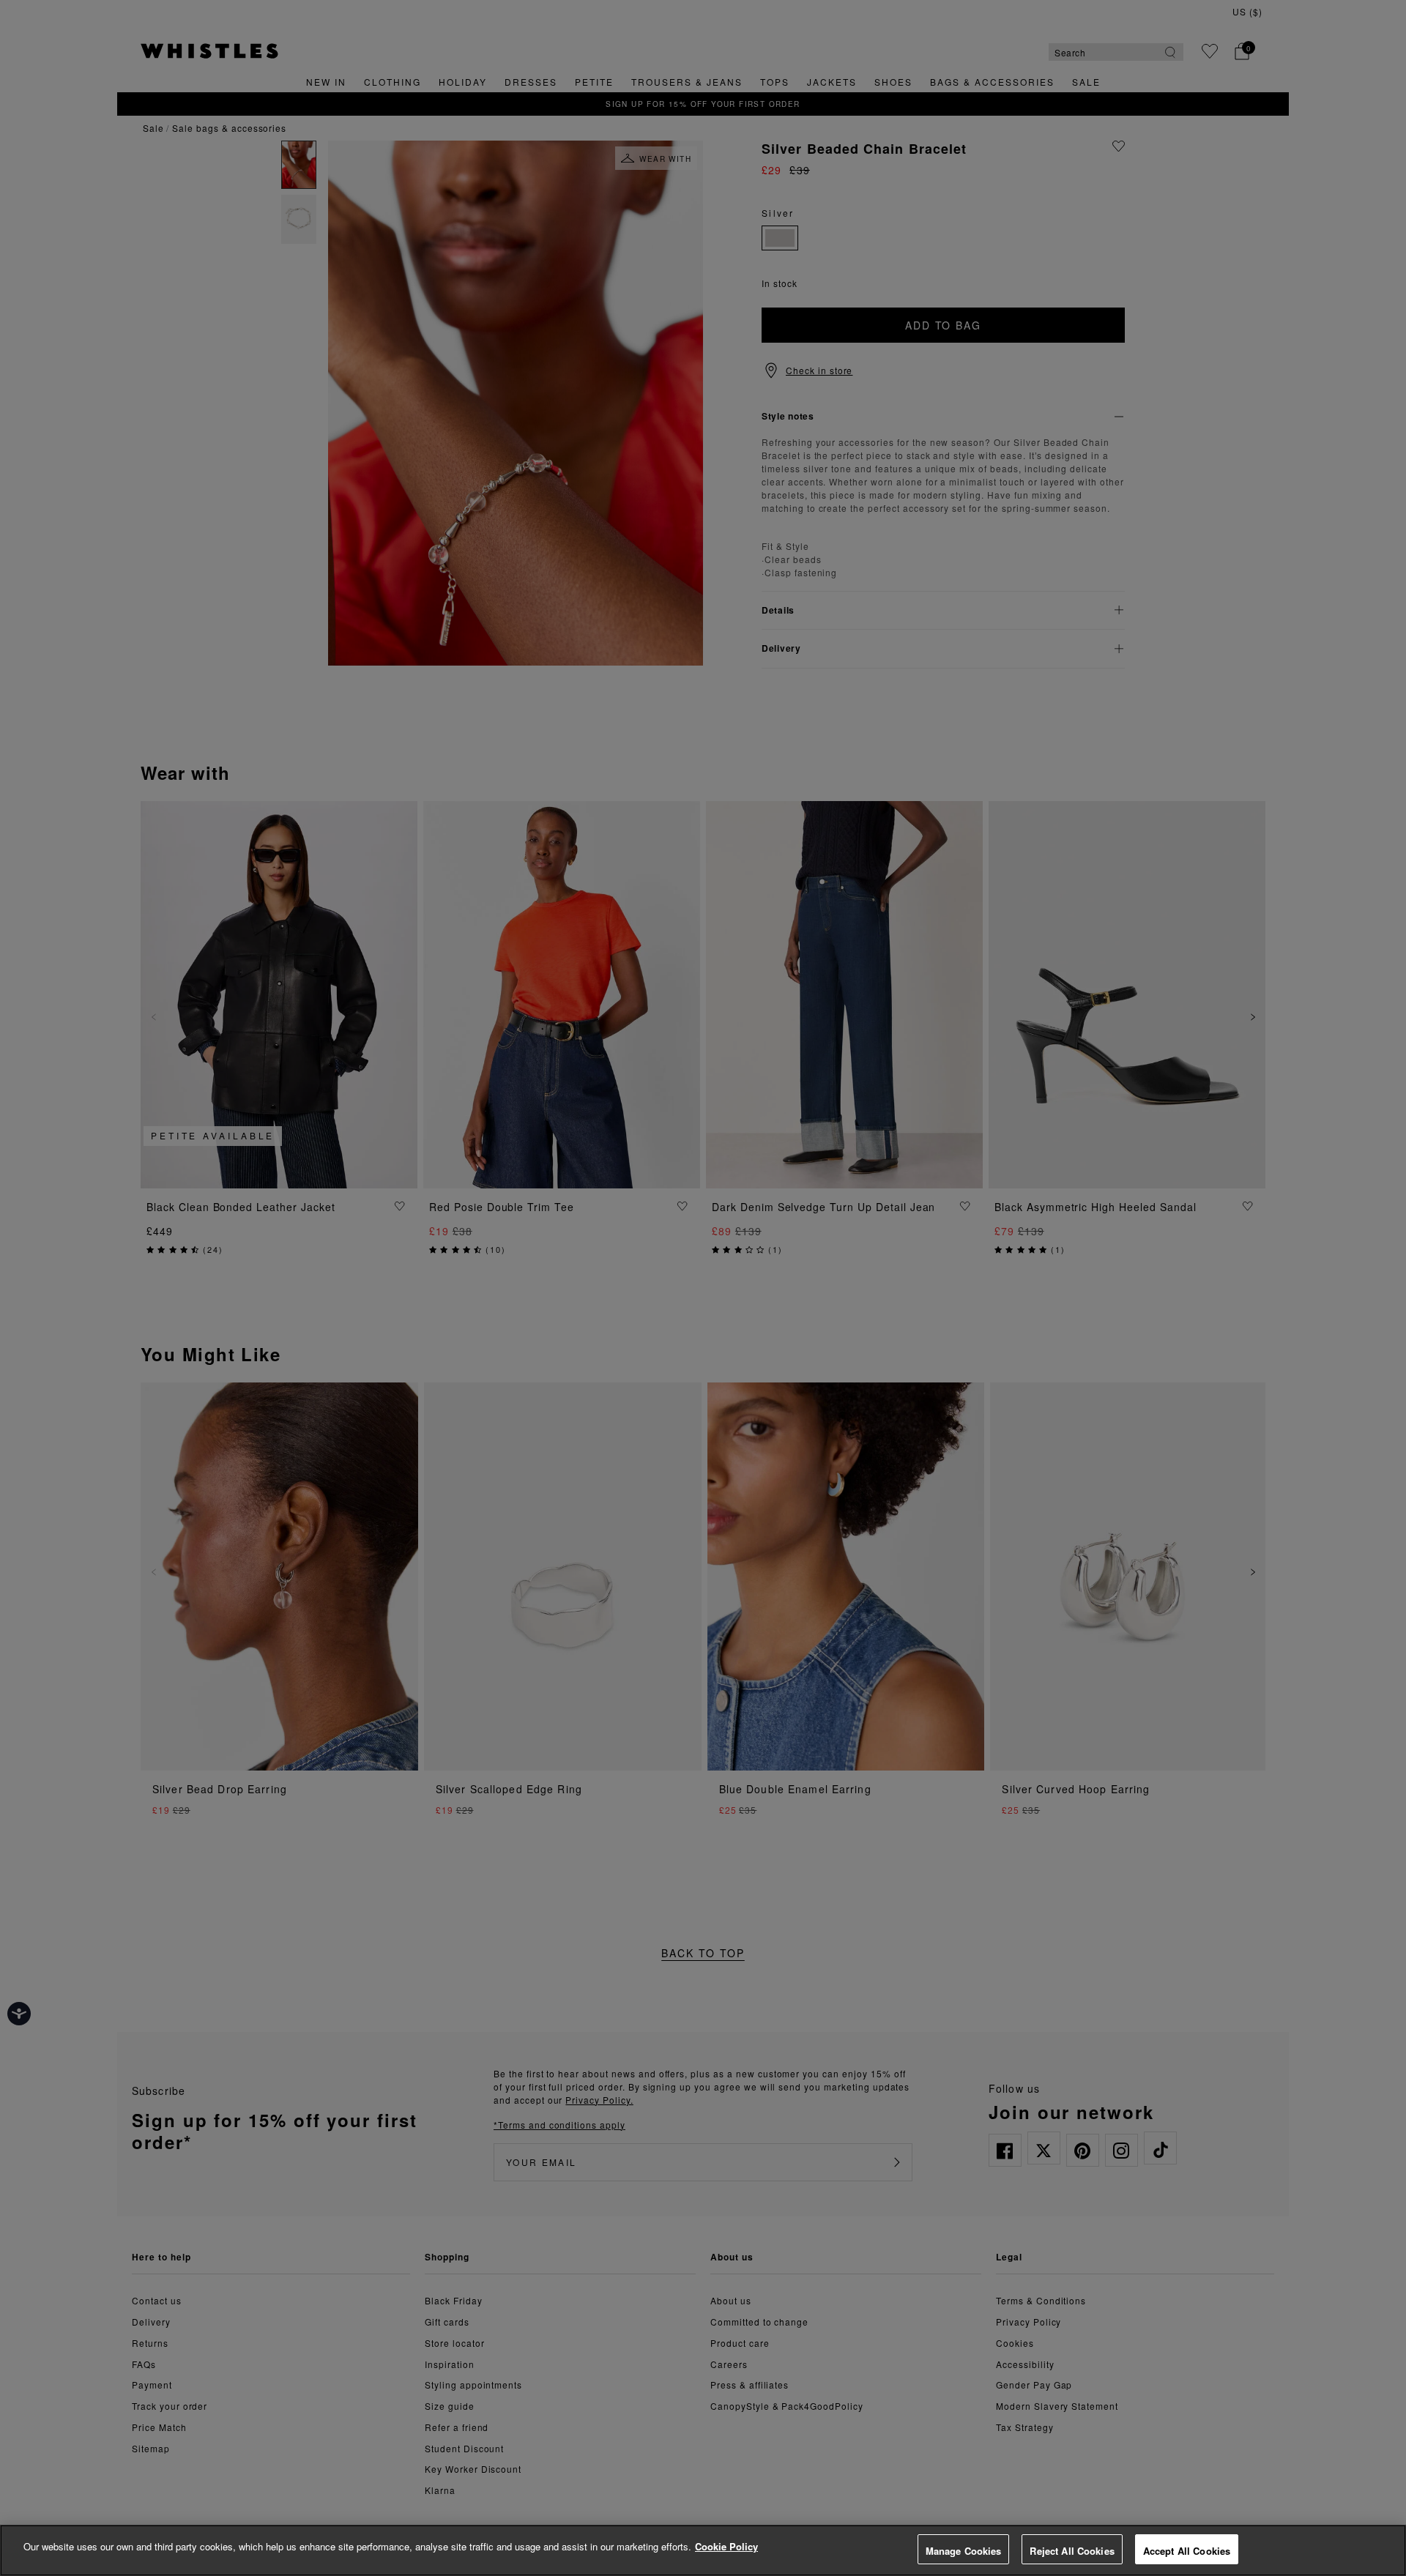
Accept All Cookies (1187, 2551)
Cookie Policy (726, 2546)
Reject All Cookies (1072, 2551)
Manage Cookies (964, 2551)
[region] (703, 2550)
